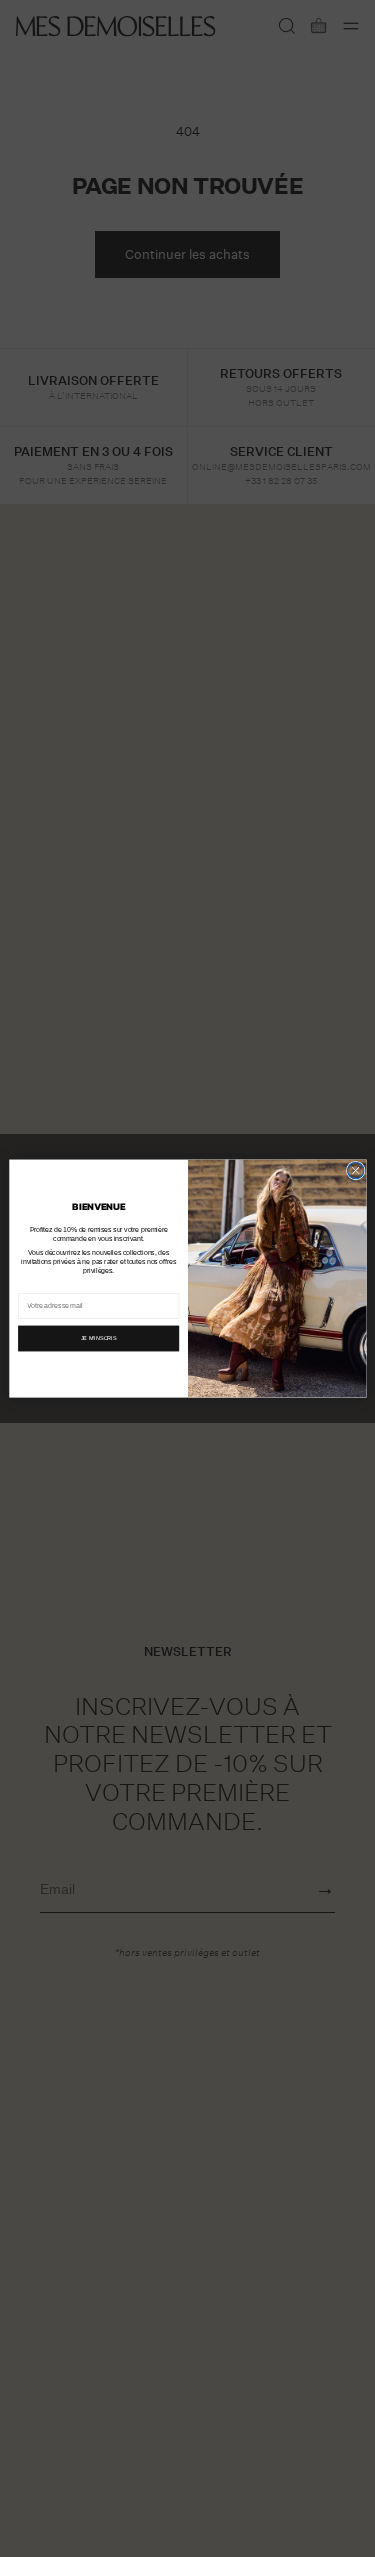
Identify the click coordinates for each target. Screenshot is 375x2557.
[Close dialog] (355, 1170)
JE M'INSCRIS (98, 1338)
